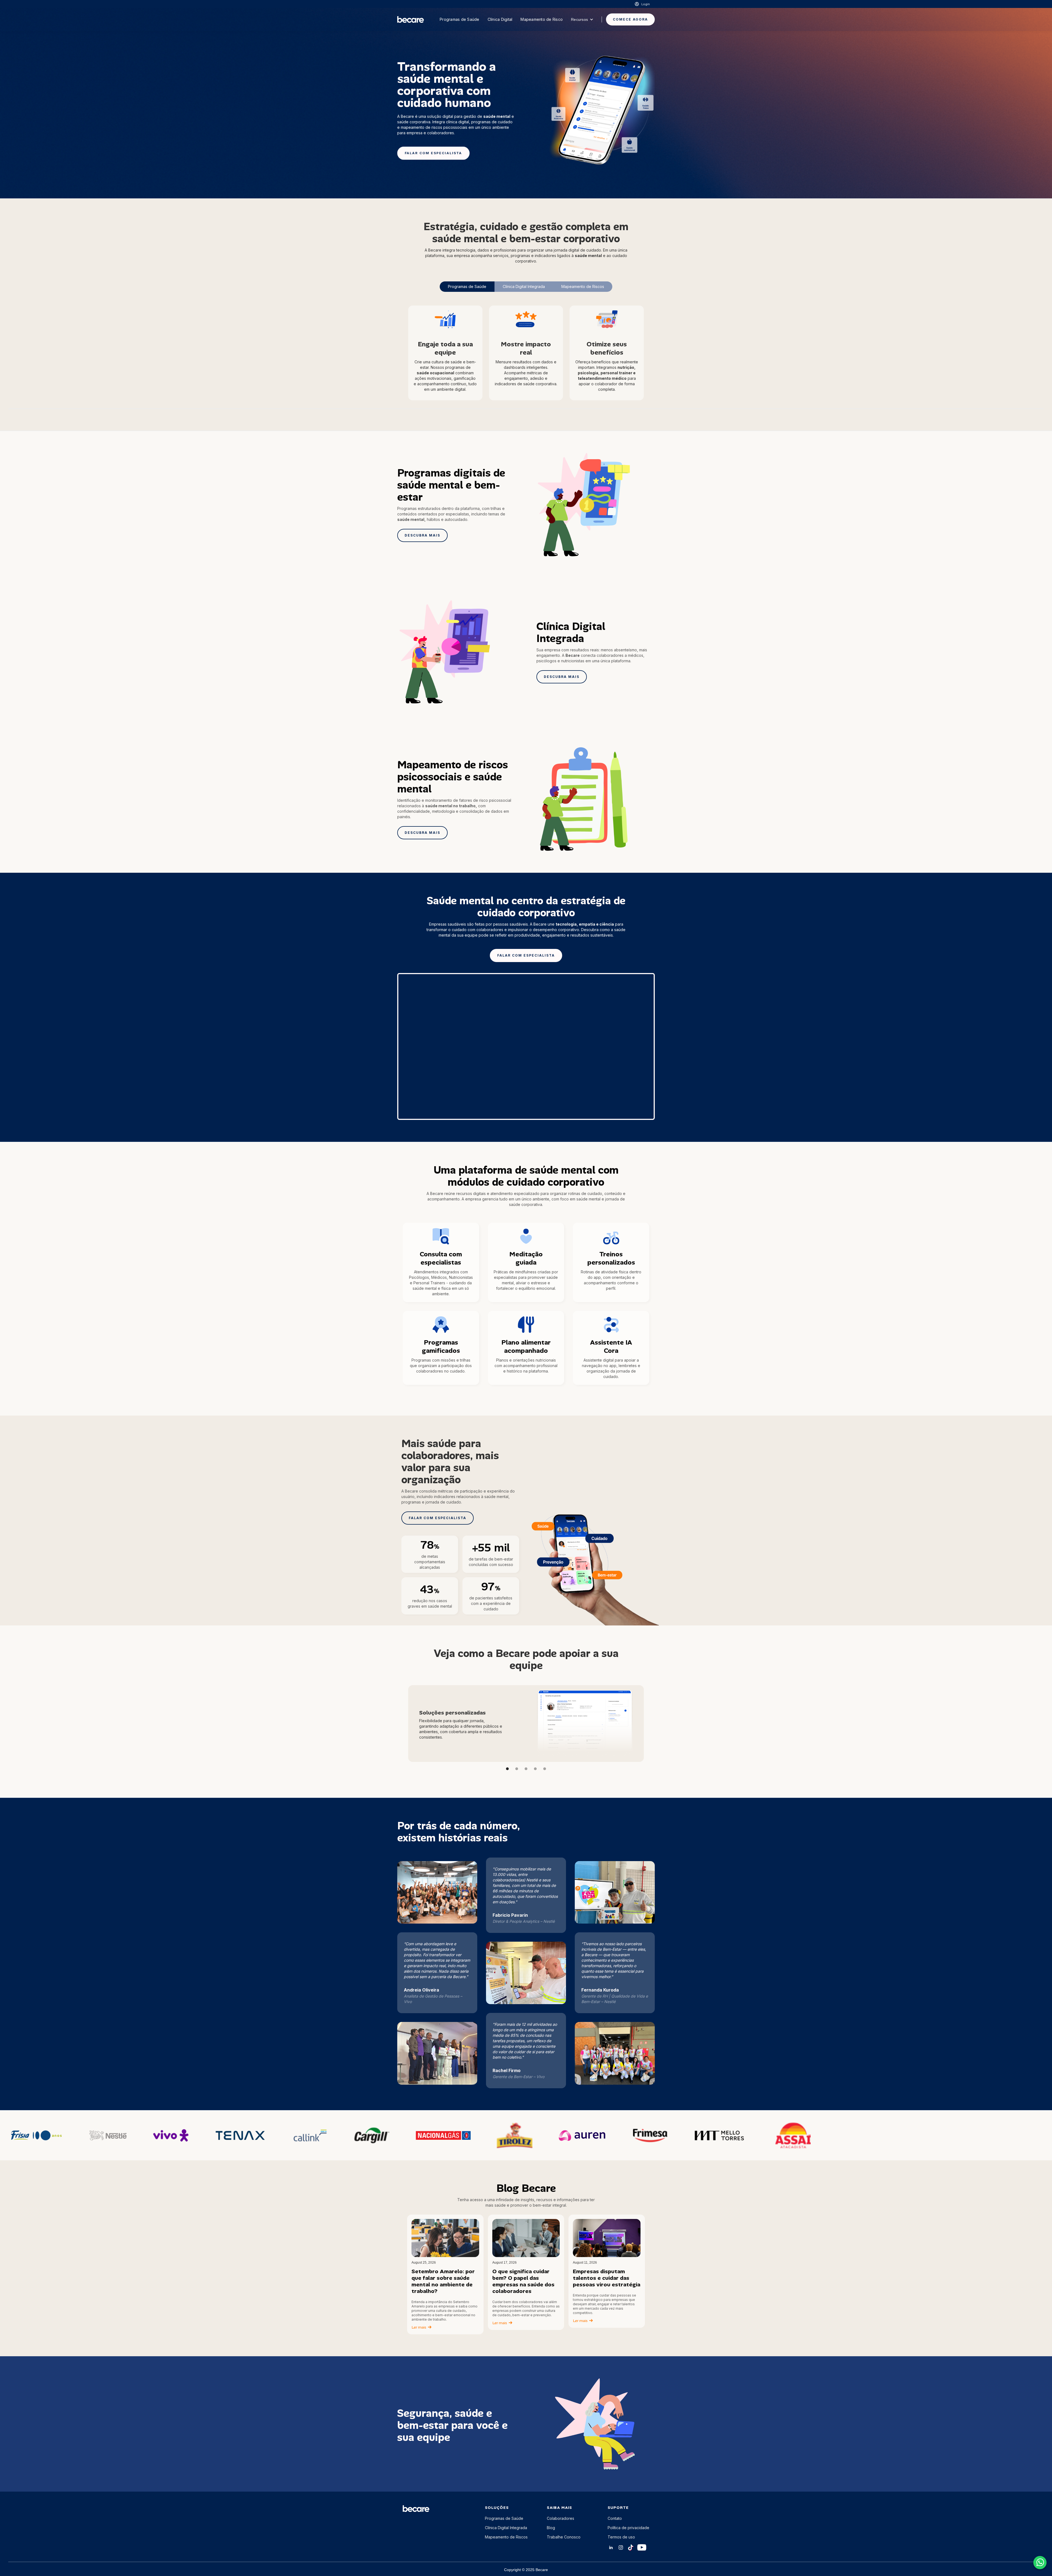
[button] (582, 19)
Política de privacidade (628, 2528)
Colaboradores (561, 2518)
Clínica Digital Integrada (506, 2528)
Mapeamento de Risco (542, 19)
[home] (411, 19)
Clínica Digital (500, 19)
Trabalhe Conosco (564, 2537)
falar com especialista (433, 153)
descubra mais (422, 535)
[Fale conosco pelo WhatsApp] (1040, 2563)
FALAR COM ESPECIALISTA (438, 1518)
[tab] (467, 287)
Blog (551, 2528)
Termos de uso (621, 2537)
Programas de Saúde (460, 19)
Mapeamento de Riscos (506, 2537)
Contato (615, 2518)
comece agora (630, 19)
